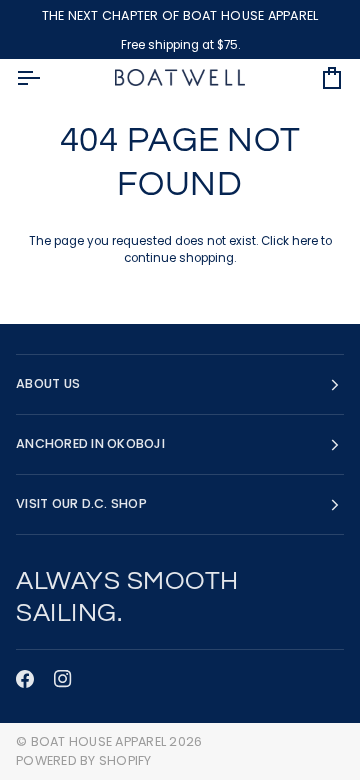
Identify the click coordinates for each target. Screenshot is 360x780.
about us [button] (48, 383)
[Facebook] (25, 679)
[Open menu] (46, 78)
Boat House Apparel (99, 741)
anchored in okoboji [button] (90, 443)
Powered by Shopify (84, 760)
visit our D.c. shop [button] (81, 503)
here (305, 241)
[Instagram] (63, 679)
